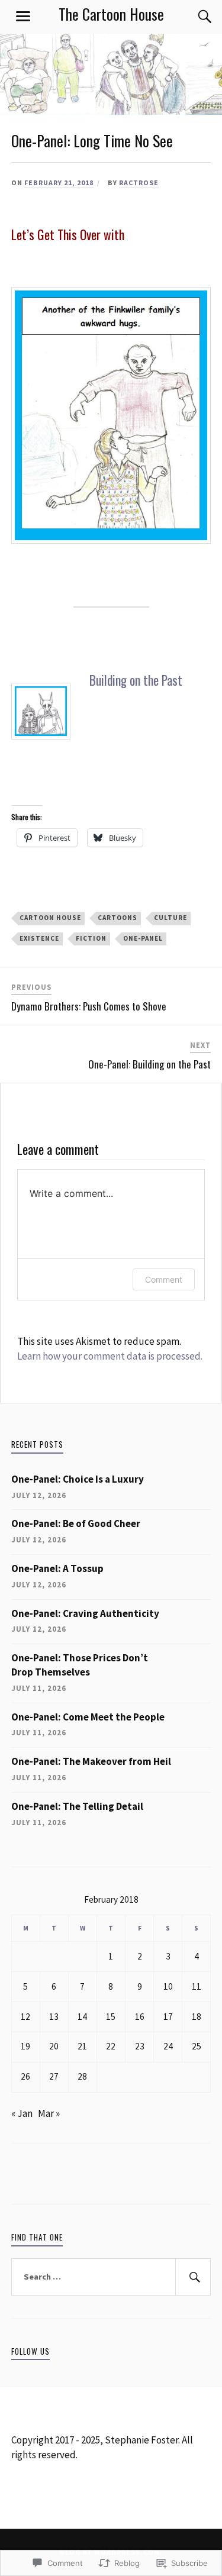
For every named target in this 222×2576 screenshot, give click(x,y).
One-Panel (143, 938)
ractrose (139, 183)
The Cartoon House (111, 14)
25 (197, 2046)
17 (168, 2017)
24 (168, 2046)
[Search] (193, 17)
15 (111, 2017)
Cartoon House (50, 918)
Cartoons (118, 918)
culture (170, 918)
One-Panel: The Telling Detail (77, 1806)
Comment (164, 1279)
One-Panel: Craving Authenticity (85, 1613)
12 (25, 2017)
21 (82, 2046)
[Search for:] (111, 2277)
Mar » (49, 2113)
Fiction (91, 938)
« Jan (22, 2113)
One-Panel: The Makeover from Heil (91, 1761)
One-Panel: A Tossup (57, 1568)
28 (82, 2076)
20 (54, 2046)
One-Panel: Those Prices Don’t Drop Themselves (80, 1665)
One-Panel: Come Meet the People (88, 1717)
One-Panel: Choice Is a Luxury (78, 1479)
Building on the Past (136, 680)
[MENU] (23, 17)
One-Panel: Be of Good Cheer (76, 1523)
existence (39, 938)
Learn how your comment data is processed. (110, 1356)
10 (168, 1986)
